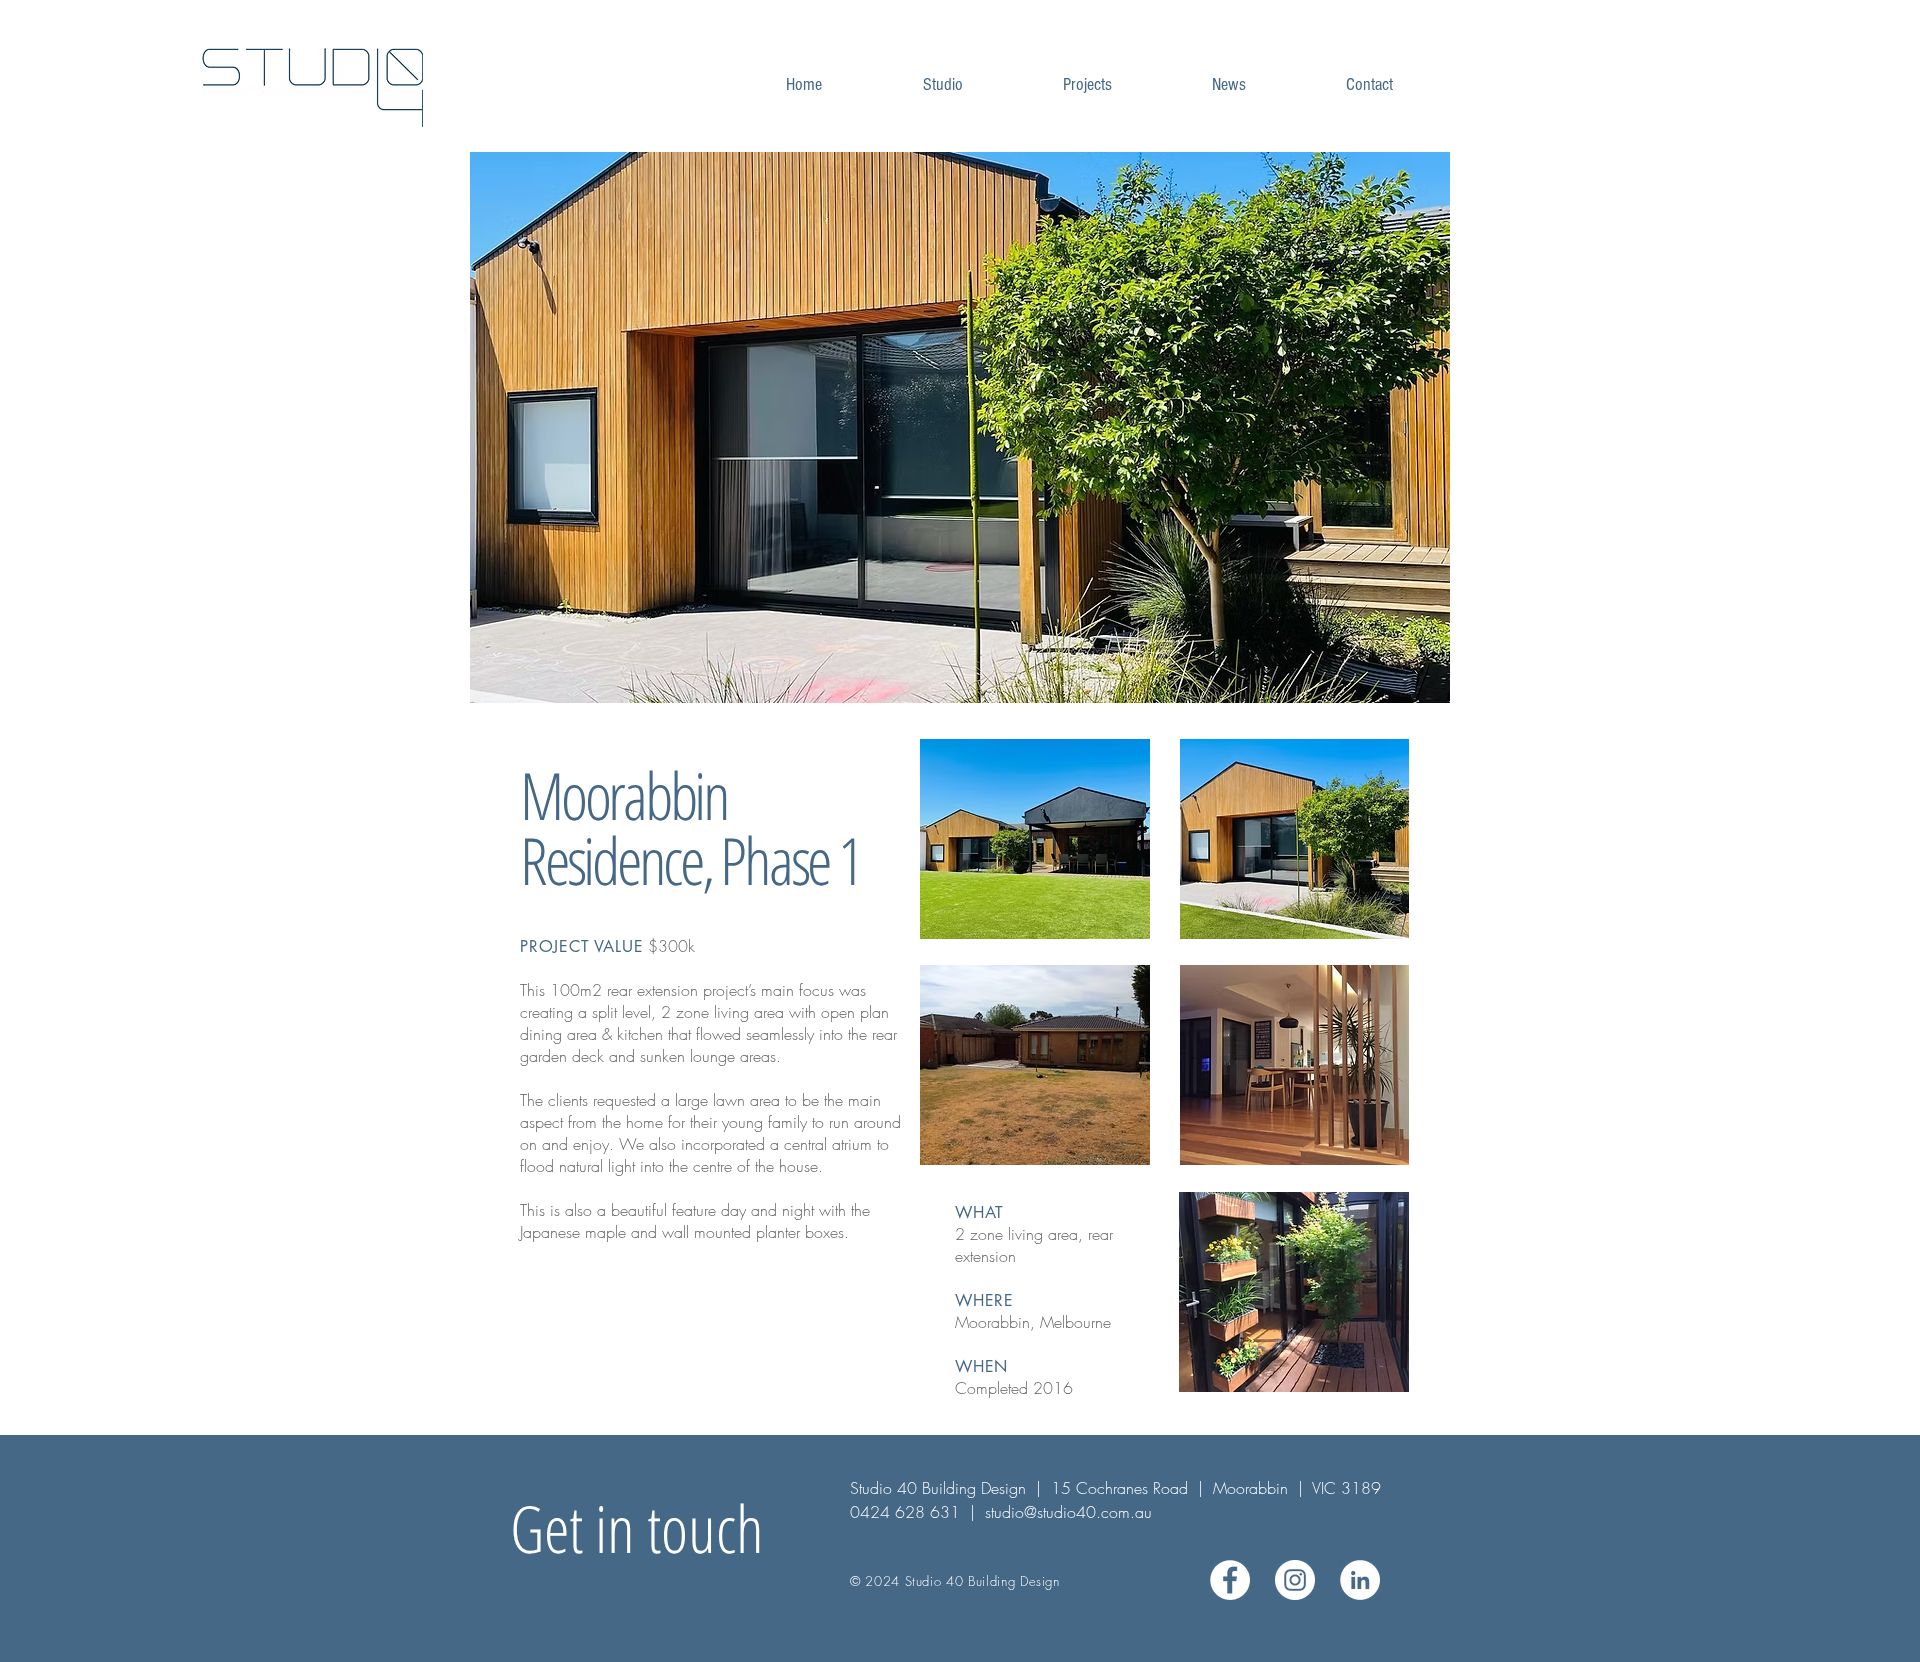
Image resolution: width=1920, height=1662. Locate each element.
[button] (960, 427)
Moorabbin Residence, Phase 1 (690, 827)
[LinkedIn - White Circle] (1360, 1580)
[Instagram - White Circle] (1295, 1580)
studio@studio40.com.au (1068, 1512)
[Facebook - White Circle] (1230, 1580)
